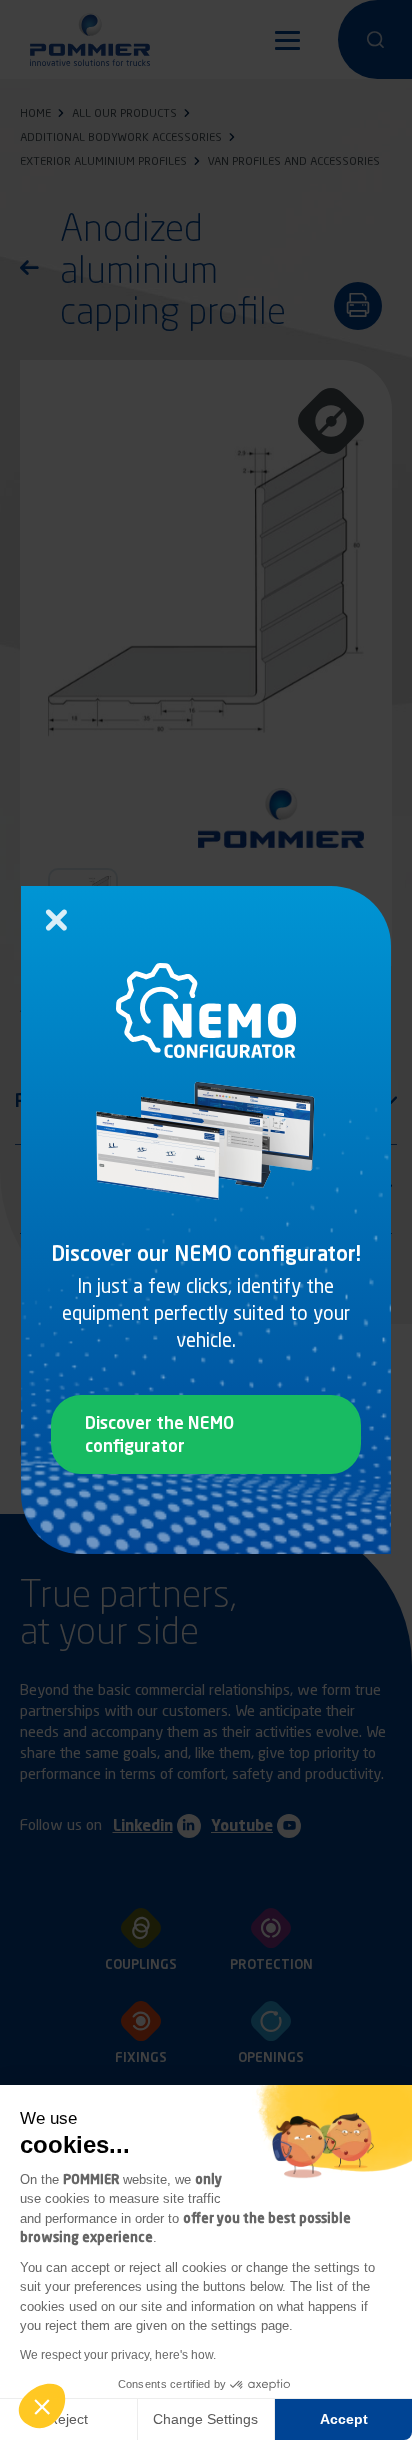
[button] (42, 2406)
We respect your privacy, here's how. (118, 2355)
